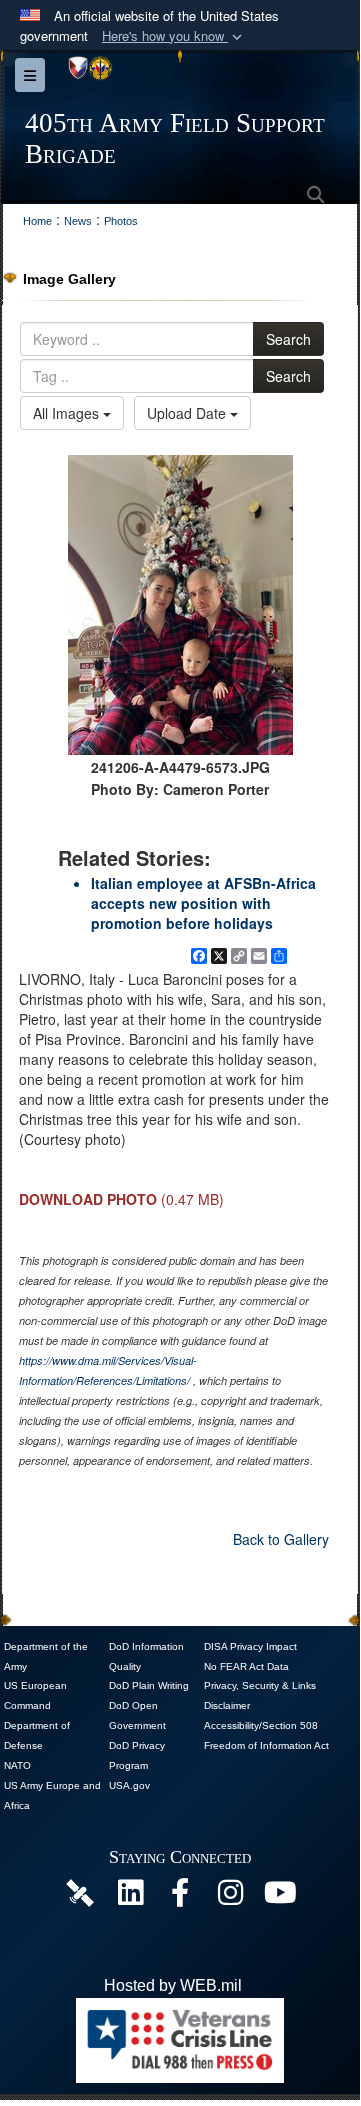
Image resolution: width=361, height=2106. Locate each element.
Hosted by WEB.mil (173, 1985)
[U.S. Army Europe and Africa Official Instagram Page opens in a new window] (230, 1897)
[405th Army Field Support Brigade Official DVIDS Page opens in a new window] (80, 1891)
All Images (68, 413)
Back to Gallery (281, 1539)
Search (288, 339)
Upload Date (188, 413)
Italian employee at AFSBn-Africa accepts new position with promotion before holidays (203, 903)
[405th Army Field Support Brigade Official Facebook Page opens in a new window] (180, 1897)
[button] (174, 36)
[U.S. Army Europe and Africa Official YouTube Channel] (280, 1897)
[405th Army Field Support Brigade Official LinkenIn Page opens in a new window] (130, 1897)
